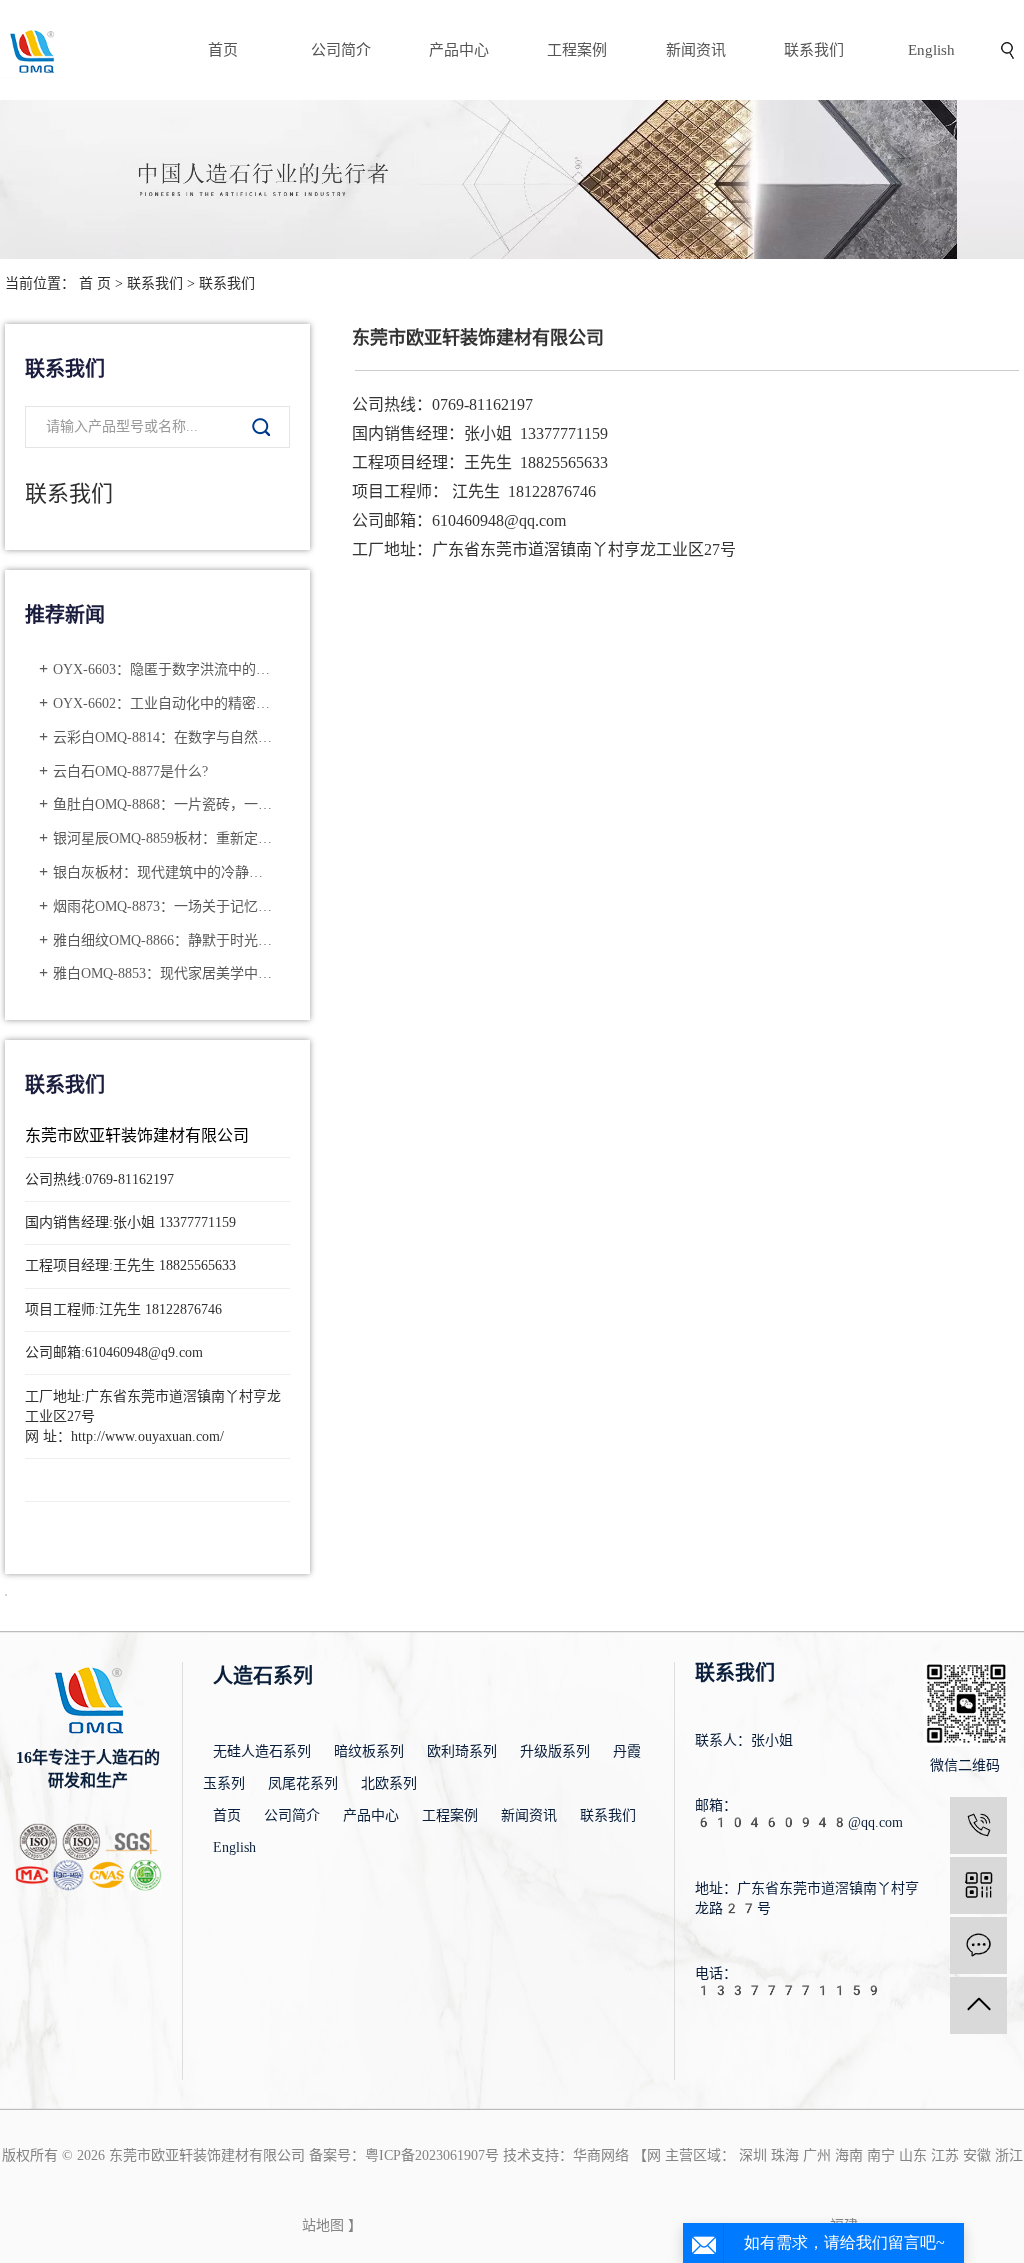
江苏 (945, 2155)
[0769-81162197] (978, 1825)
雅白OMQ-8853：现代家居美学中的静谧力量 (164, 973)
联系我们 (814, 50)
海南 (849, 2155)
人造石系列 (263, 1676)
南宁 (881, 2155)
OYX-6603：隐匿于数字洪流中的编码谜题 (164, 669)
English (931, 50)
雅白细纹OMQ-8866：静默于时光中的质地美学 (164, 940)
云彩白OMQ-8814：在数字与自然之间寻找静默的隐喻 (164, 737)
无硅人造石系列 (262, 1751)
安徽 (977, 2155)
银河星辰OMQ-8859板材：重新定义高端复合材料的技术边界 (164, 838)
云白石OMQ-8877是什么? (130, 771)
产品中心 (459, 50)
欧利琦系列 (462, 1751)
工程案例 (577, 50)
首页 (223, 50)
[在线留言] (978, 1945)
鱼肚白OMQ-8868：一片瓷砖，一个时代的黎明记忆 (164, 804)
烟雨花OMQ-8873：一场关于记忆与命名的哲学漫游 (164, 906)
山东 (913, 2155)
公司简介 (341, 50)
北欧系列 (389, 1783)
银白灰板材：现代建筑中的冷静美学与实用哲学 (164, 872)
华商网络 (601, 2155)
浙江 (1009, 2155)
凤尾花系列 (303, 1783)
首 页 (95, 283)
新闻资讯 (696, 50)
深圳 (753, 2155)
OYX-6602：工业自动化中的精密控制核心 (164, 703)
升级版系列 (555, 1751)
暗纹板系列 (369, 1751)
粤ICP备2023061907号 (432, 2155)
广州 (817, 2155)
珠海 (785, 2155)
